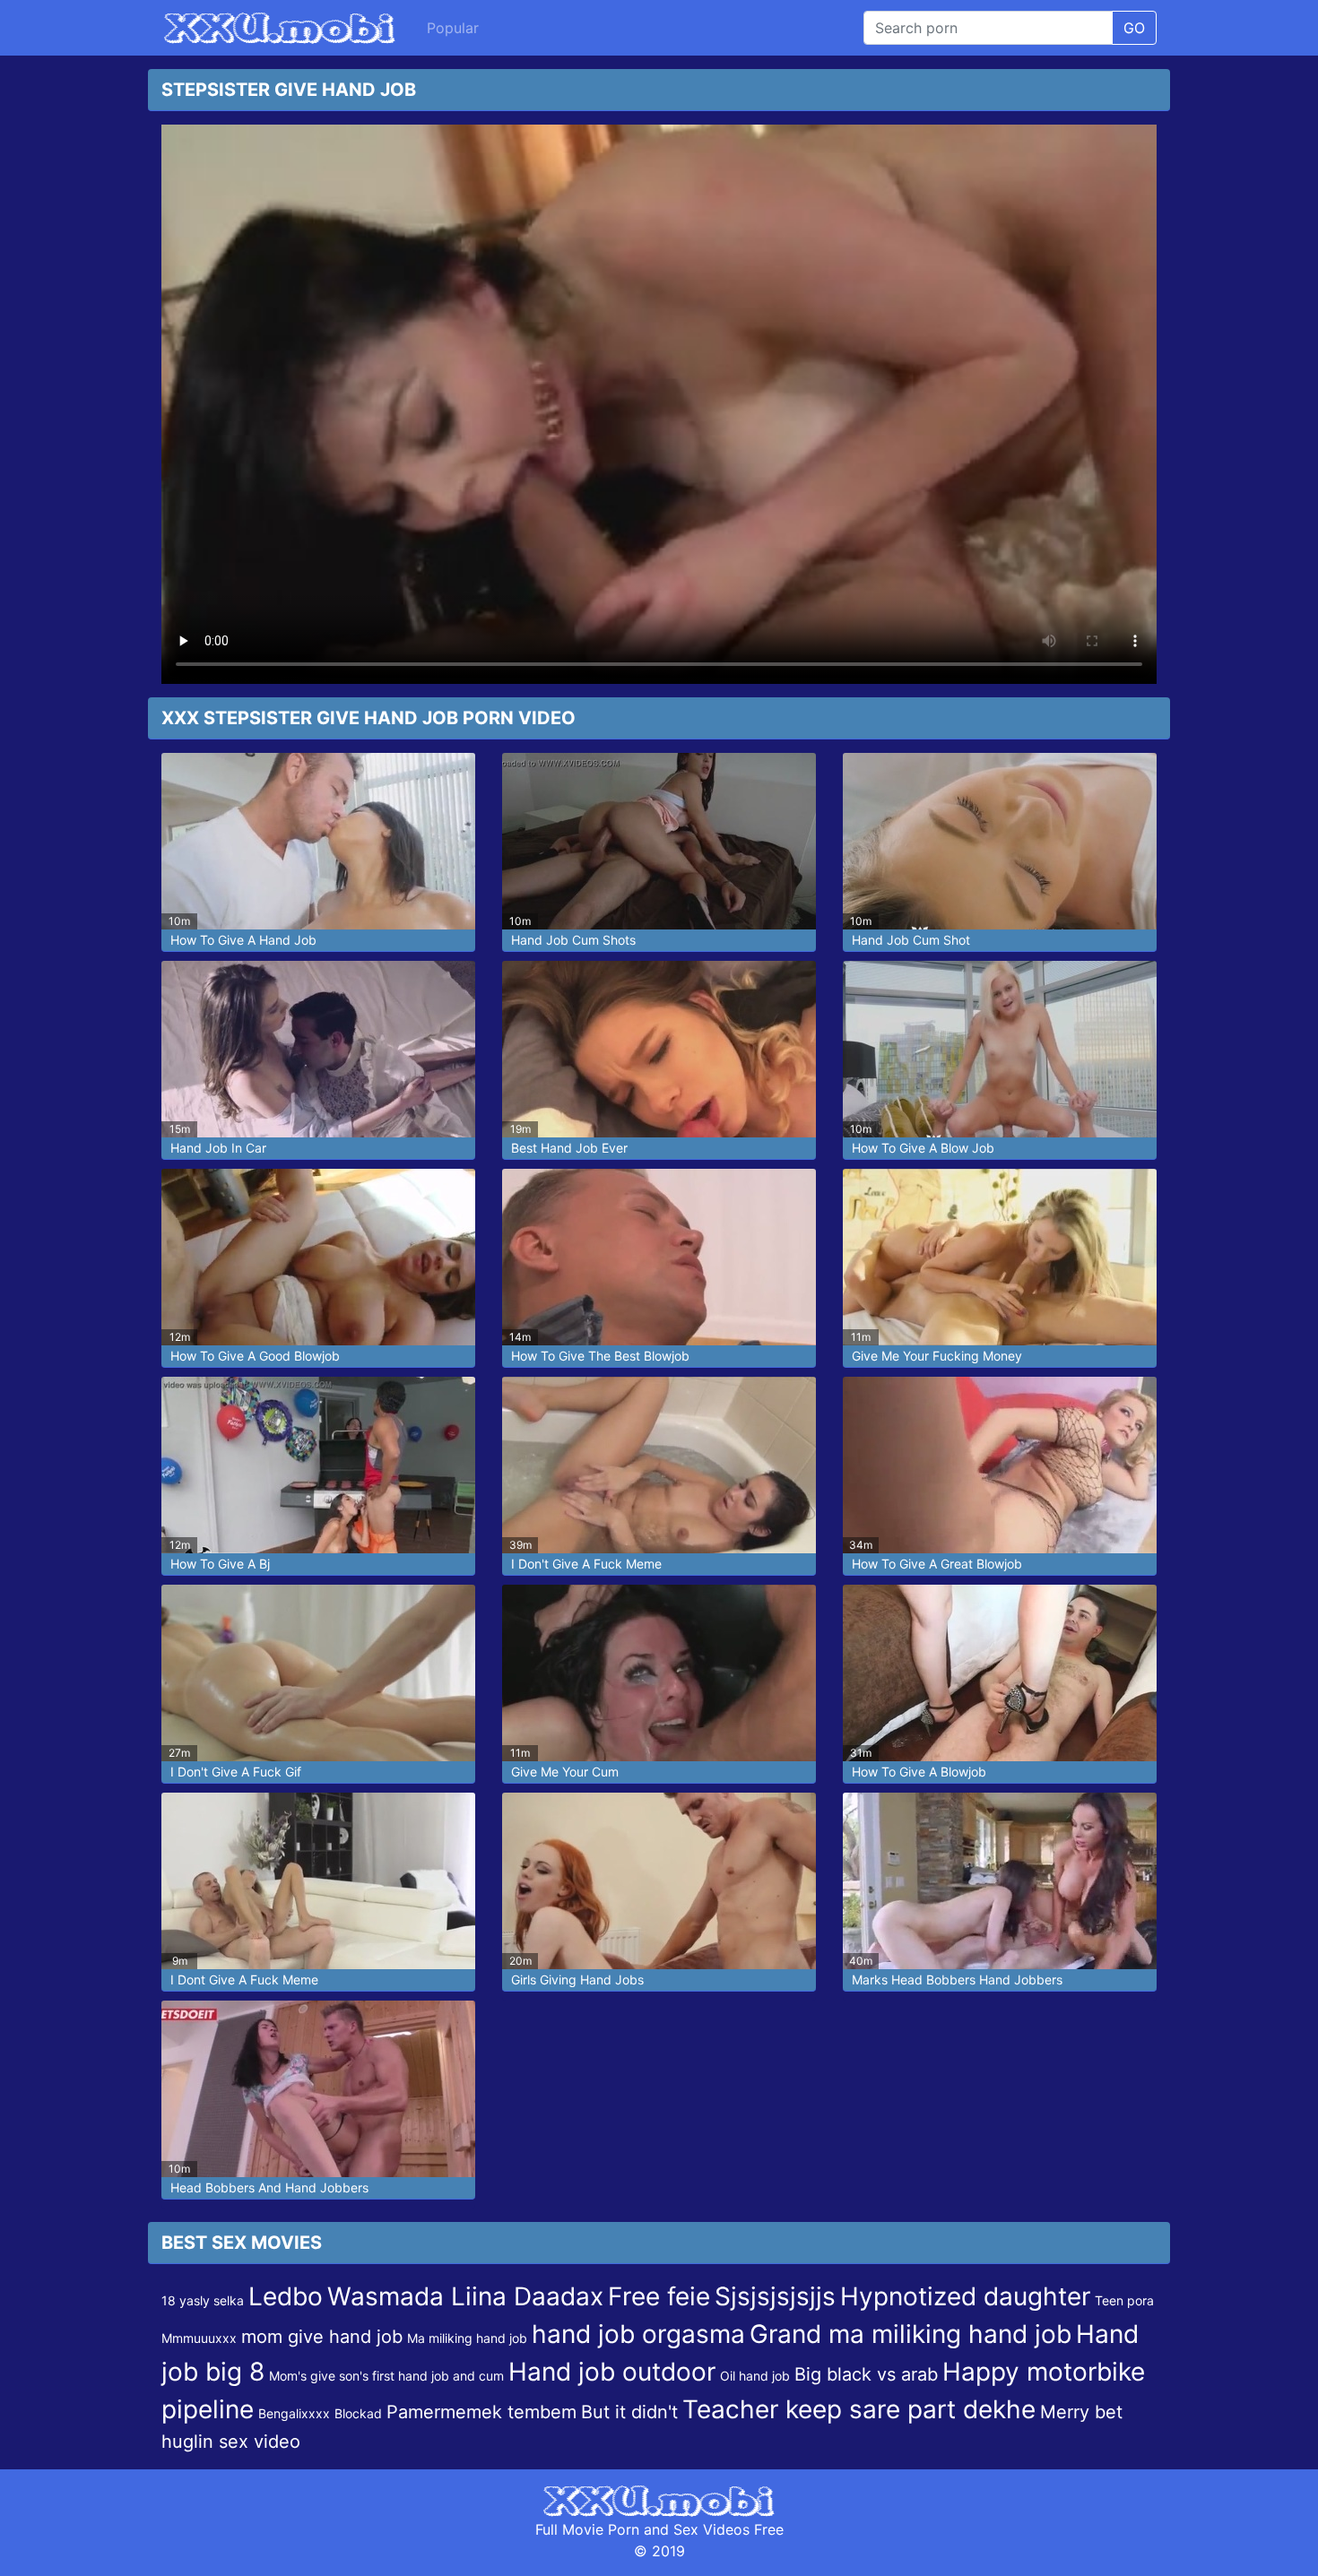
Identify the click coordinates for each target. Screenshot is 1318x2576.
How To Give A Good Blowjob (255, 1356)
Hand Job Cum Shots (573, 940)
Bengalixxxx (294, 2413)
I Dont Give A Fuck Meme (244, 1980)
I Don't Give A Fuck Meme (586, 1564)
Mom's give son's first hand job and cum (386, 2376)
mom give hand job (322, 2337)
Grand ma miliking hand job (910, 2334)
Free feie (659, 2296)
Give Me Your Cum (565, 1772)
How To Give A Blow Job (923, 1148)
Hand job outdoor (612, 2372)
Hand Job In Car (218, 1148)
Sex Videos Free (728, 2529)
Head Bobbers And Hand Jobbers (269, 2187)
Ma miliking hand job (467, 2338)
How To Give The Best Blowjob (600, 1356)
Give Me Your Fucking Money (937, 1356)
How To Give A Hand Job (243, 940)
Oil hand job (755, 2376)
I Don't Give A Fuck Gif (236, 1772)
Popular (453, 28)
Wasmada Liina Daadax (465, 2296)
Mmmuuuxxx (199, 2338)
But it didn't (629, 2412)
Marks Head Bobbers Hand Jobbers (957, 1980)
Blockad (358, 2413)
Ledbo (286, 2296)
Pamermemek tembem (481, 2412)
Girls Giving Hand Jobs (577, 1980)
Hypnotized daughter (965, 2296)
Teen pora (1124, 2300)
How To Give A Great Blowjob (937, 1564)
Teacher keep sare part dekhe (859, 2409)
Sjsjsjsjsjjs (775, 2296)
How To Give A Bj (220, 1564)
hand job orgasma (638, 2334)
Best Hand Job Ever (569, 1148)
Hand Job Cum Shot (911, 940)
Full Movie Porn (587, 2529)
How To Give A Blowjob (919, 1772)
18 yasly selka (203, 2300)
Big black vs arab (866, 2374)
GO (1134, 28)
